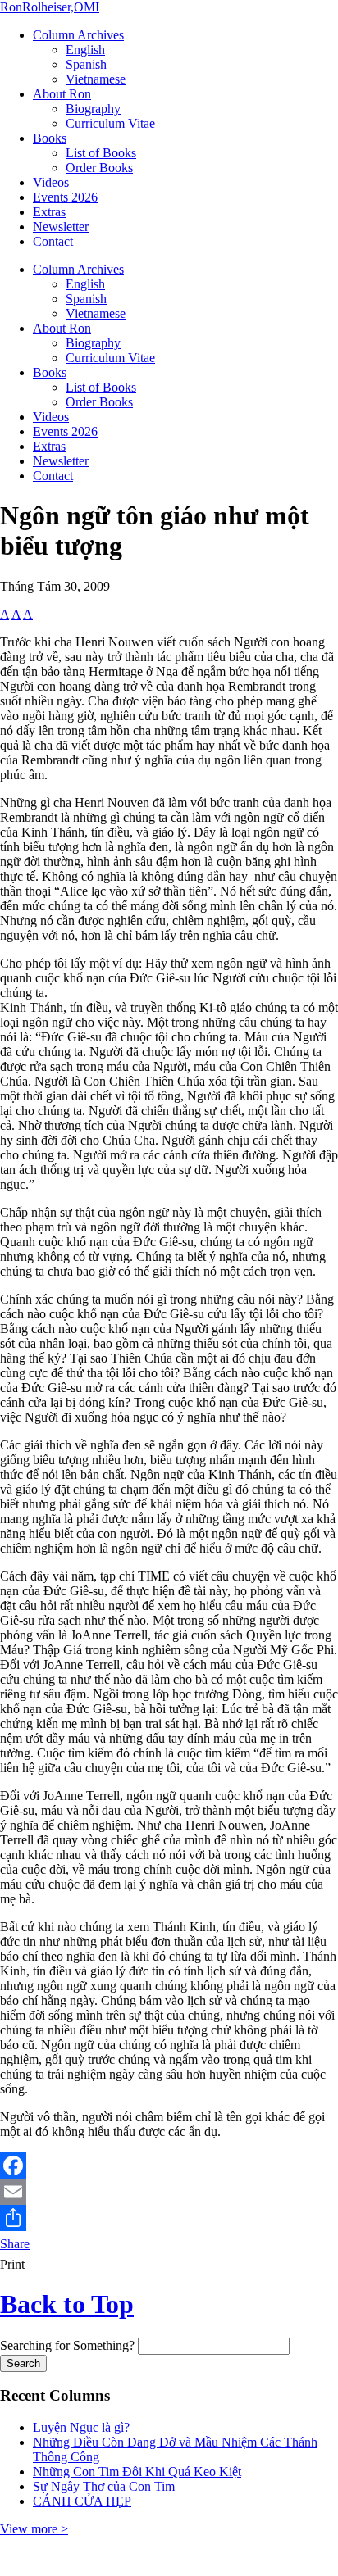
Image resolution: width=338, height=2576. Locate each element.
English (85, 50)
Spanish (86, 64)
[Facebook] (169, 2166)
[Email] (169, 2192)
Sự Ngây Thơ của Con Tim (104, 2486)
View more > (34, 2529)
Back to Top (67, 2304)
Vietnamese (96, 79)
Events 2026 (65, 197)
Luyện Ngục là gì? (81, 2427)
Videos (51, 182)
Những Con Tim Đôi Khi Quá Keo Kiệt (137, 2472)
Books (50, 138)
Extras (49, 212)
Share (15, 2244)
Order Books (99, 168)
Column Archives (78, 35)
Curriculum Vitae (110, 123)
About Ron (62, 94)
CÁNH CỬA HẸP (82, 2501)
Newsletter (61, 227)
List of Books (101, 153)
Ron (50, 7)
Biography (93, 109)
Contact (53, 241)
